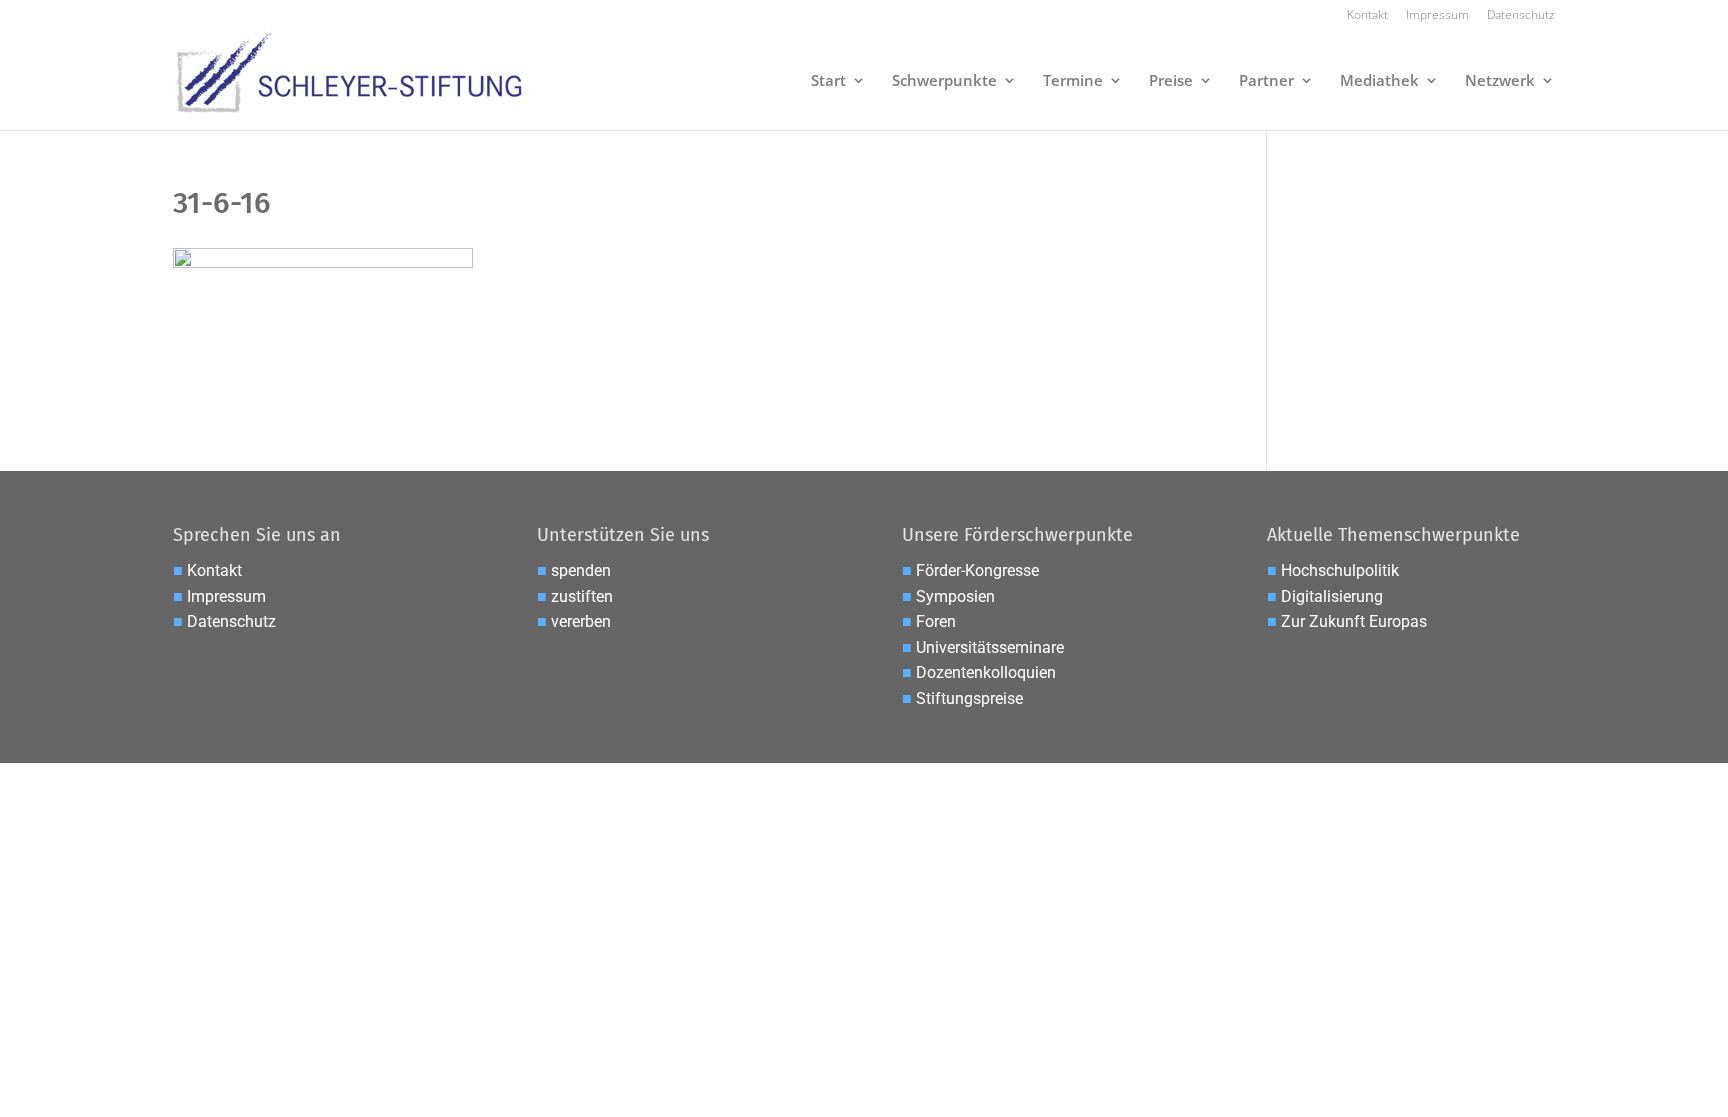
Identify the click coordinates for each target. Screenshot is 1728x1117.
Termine (1073, 81)
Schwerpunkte (944, 81)
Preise (1171, 81)
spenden (581, 570)
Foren (936, 621)
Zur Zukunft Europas (1354, 621)
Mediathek (1379, 81)
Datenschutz (1521, 16)
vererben (581, 621)
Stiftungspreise (969, 698)
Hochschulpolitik (1340, 570)
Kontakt (1367, 16)
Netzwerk (1500, 81)
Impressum (1437, 16)
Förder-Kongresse (977, 570)
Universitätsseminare (990, 647)
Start (828, 81)
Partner (1266, 81)
